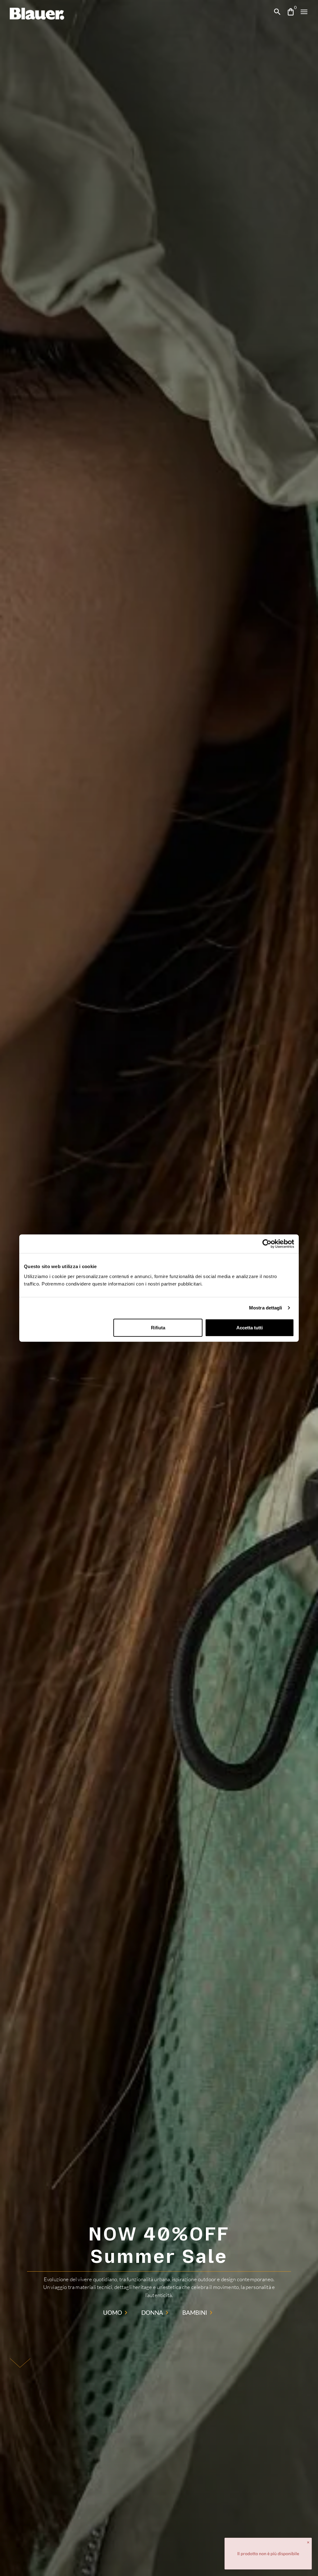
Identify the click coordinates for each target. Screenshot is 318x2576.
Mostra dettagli (266, 1308)
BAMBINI (195, 2312)
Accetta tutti (250, 1327)
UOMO (113, 2312)
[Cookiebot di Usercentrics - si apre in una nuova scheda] (267, 1244)
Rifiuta (158, 1327)
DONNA (152, 2312)
